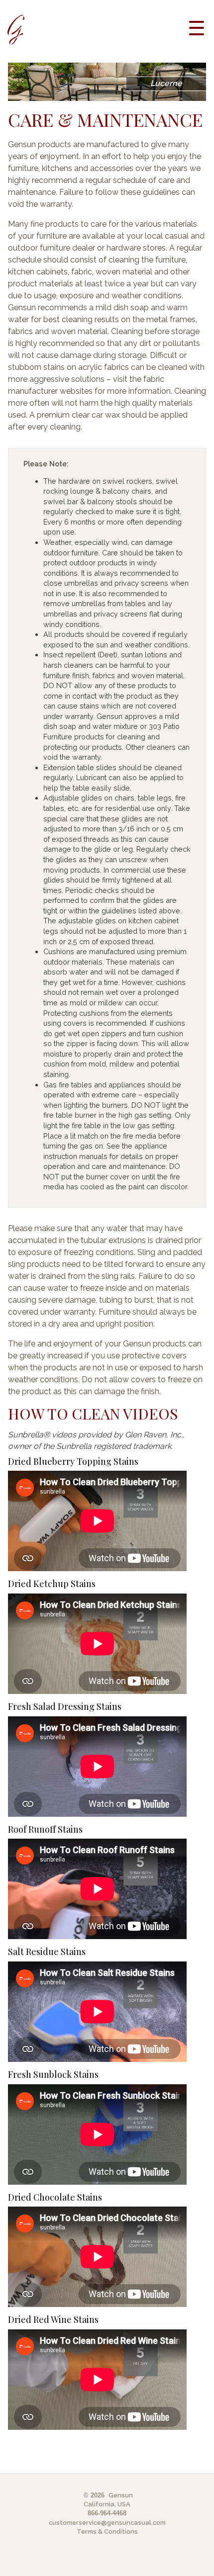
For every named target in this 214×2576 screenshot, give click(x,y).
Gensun (121, 2495)
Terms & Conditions (107, 2532)
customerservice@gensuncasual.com (107, 2523)
